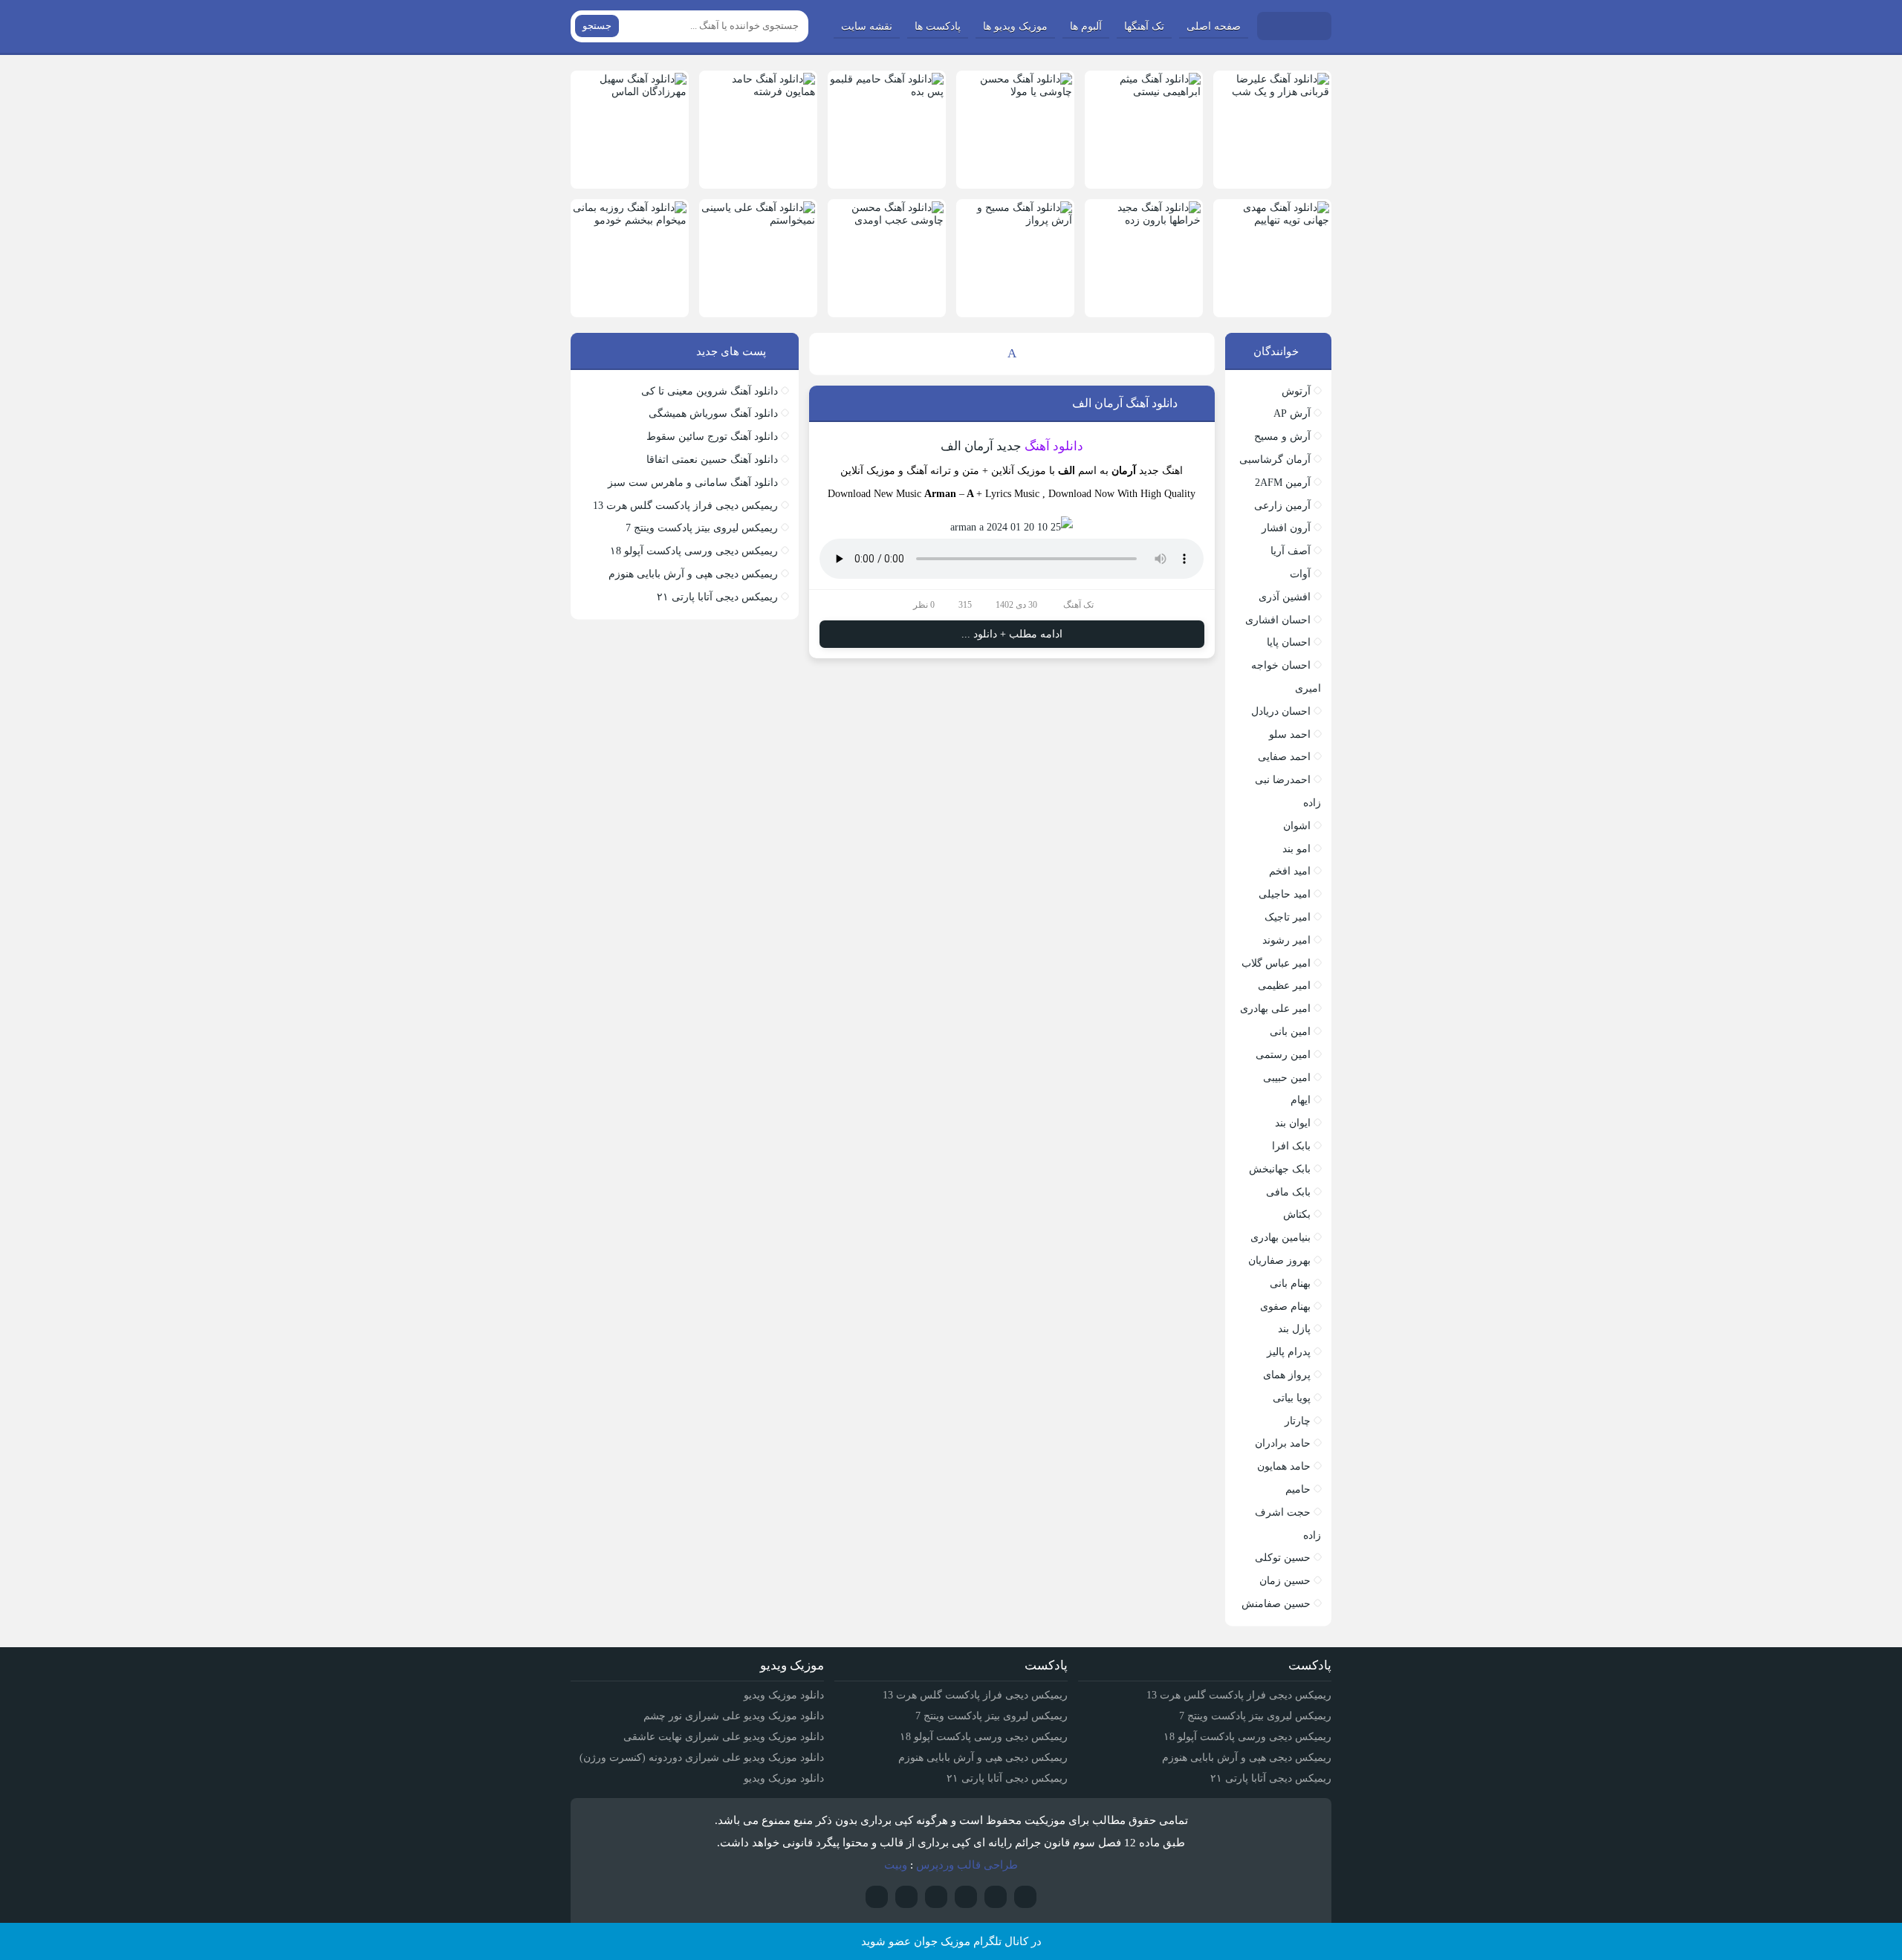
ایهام (1301, 1100)
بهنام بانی (1290, 1284)
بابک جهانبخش (1280, 1169)
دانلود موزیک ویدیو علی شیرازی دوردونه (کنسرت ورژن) (702, 1758)
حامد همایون (1284, 1466)
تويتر (936, 1897)
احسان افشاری (1278, 620)
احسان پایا (1289, 642)
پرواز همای (1287, 1375)
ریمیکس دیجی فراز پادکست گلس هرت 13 (685, 506)
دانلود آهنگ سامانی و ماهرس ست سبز (693, 483)
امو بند (1296, 849)
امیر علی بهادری (1275, 1009)
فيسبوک (877, 1897)
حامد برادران (1283, 1443)
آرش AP (1292, 413)
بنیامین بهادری (1281, 1237)
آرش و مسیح (1282, 437)
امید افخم (1290, 871)
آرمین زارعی (1282, 506)
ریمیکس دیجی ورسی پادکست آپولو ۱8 (694, 551)
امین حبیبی (1287, 1078)
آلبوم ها (1086, 26)
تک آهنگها (1144, 26)
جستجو (597, 26)
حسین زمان (1285, 1581)
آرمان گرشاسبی (1275, 460)
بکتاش (1297, 1214)
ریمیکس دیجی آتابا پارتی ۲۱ (717, 597)
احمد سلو (1290, 734)
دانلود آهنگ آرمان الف (1125, 403)
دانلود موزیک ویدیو (784, 1695)
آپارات (1025, 1897)
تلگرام (966, 1897)
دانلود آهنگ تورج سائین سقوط (712, 437)
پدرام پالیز (1289, 1352)
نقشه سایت (867, 26)
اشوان (1297, 826)
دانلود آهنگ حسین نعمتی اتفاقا (712, 460)
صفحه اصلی (1214, 26)
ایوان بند (1293, 1123)
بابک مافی (1288, 1192)
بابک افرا (1291, 1146)
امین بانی (1290, 1032)
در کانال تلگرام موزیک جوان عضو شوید (951, 1941)
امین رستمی (1283, 1055)
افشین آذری (1285, 597)
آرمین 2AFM (1283, 483)
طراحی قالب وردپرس (967, 1865)
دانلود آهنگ (1054, 446)
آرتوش (1296, 391)
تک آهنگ (1078, 605)
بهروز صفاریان (1279, 1260)
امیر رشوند (1286, 940)
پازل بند (1294, 1329)
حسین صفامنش (1276, 1604)
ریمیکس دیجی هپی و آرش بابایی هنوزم (693, 574)
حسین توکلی (1283, 1558)
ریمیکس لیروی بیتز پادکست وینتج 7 (702, 528)
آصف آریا (1291, 551)
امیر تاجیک (1288, 917)
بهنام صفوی (1285, 1307)
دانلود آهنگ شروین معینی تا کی (710, 391)
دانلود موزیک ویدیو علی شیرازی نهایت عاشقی (724, 1737)
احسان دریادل (1281, 711)
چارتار (1298, 1421)
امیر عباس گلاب (1276, 963)
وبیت (896, 1865)
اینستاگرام (996, 1897)
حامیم (1298, 1489)
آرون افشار (1286, 528)
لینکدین (906, 1897)
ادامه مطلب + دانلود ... (1012, 634)
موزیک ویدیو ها (1015, 26)
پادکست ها (938, 26)
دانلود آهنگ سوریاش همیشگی (713, 413)
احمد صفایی (1284, 757)
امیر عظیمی (1284, 986)
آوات (1300, 574)
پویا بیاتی (1292, 1398)
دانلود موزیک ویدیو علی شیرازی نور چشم (734, 1716)
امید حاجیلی (1285, 894)
